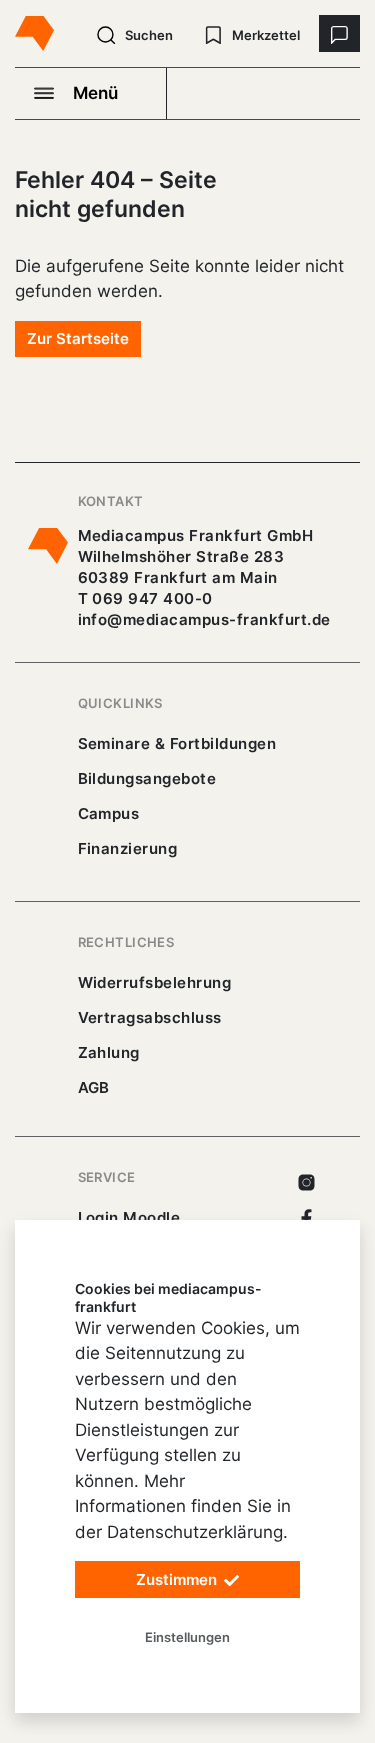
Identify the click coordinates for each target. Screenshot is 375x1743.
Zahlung (109, 1052)
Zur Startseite (78, 338)
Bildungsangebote (147, 778)
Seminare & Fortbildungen (177, 743)
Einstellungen (187, 1637)
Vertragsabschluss (150, 1017)
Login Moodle (129, 1217)
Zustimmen (178, 1579)
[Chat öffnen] (339, 33)
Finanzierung (128, 848)
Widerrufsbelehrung (155, 982)
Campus (109, 813)
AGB (94, 1087)
